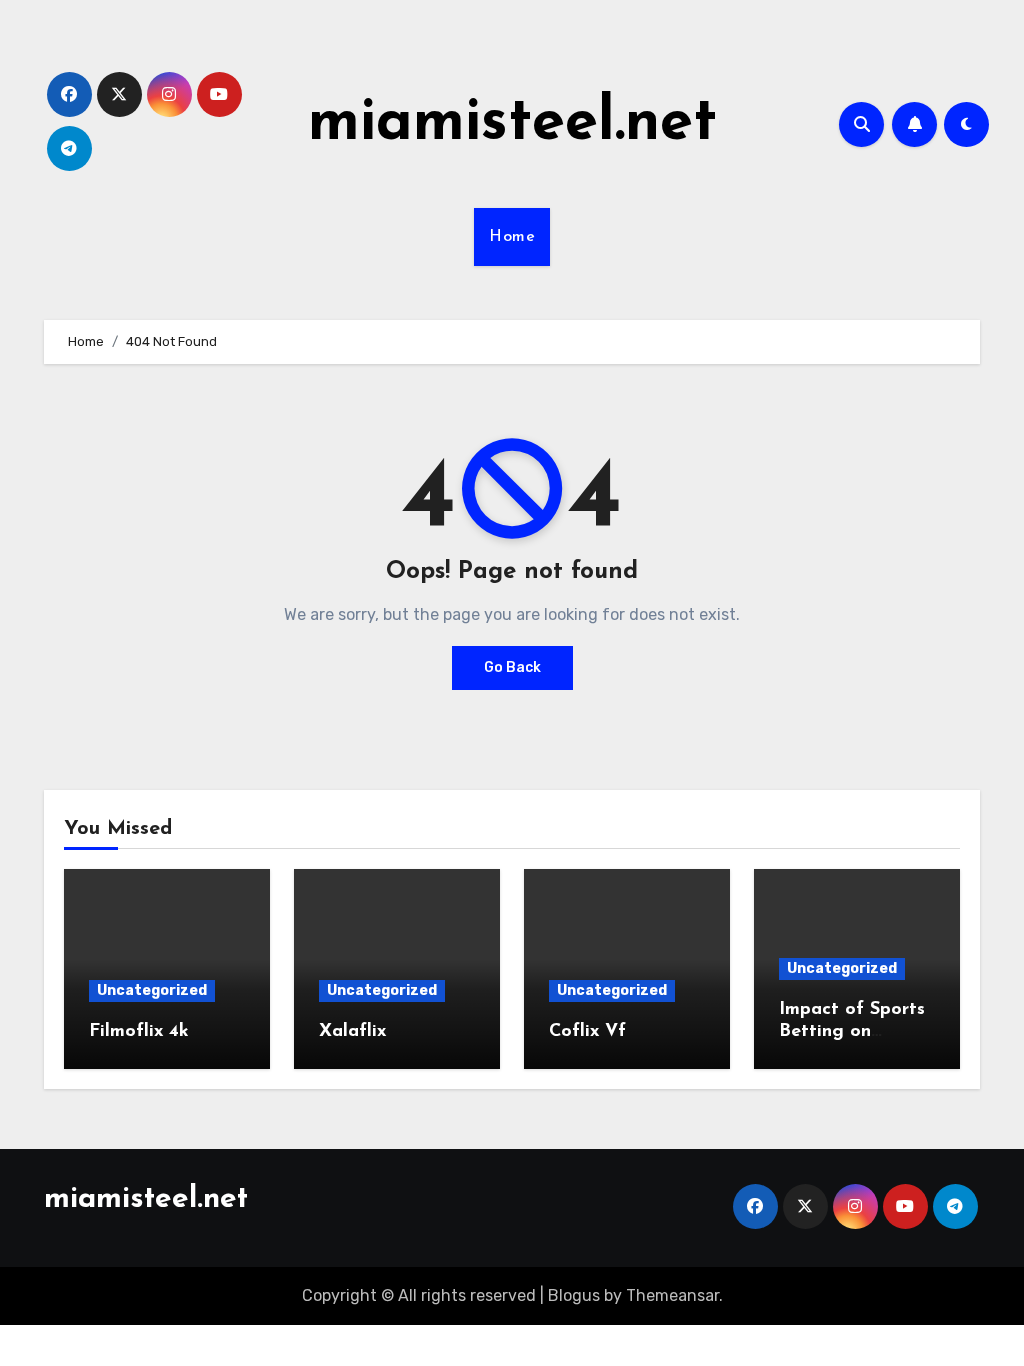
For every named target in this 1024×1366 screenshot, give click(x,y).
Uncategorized (152, 990)
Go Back (512, 667)
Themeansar (672, 1295)
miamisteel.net (512, 124)
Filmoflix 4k (139, 1032)
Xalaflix (352, 1032)
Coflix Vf (587, 1032)
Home (512, 237)
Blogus (574, 1295)
